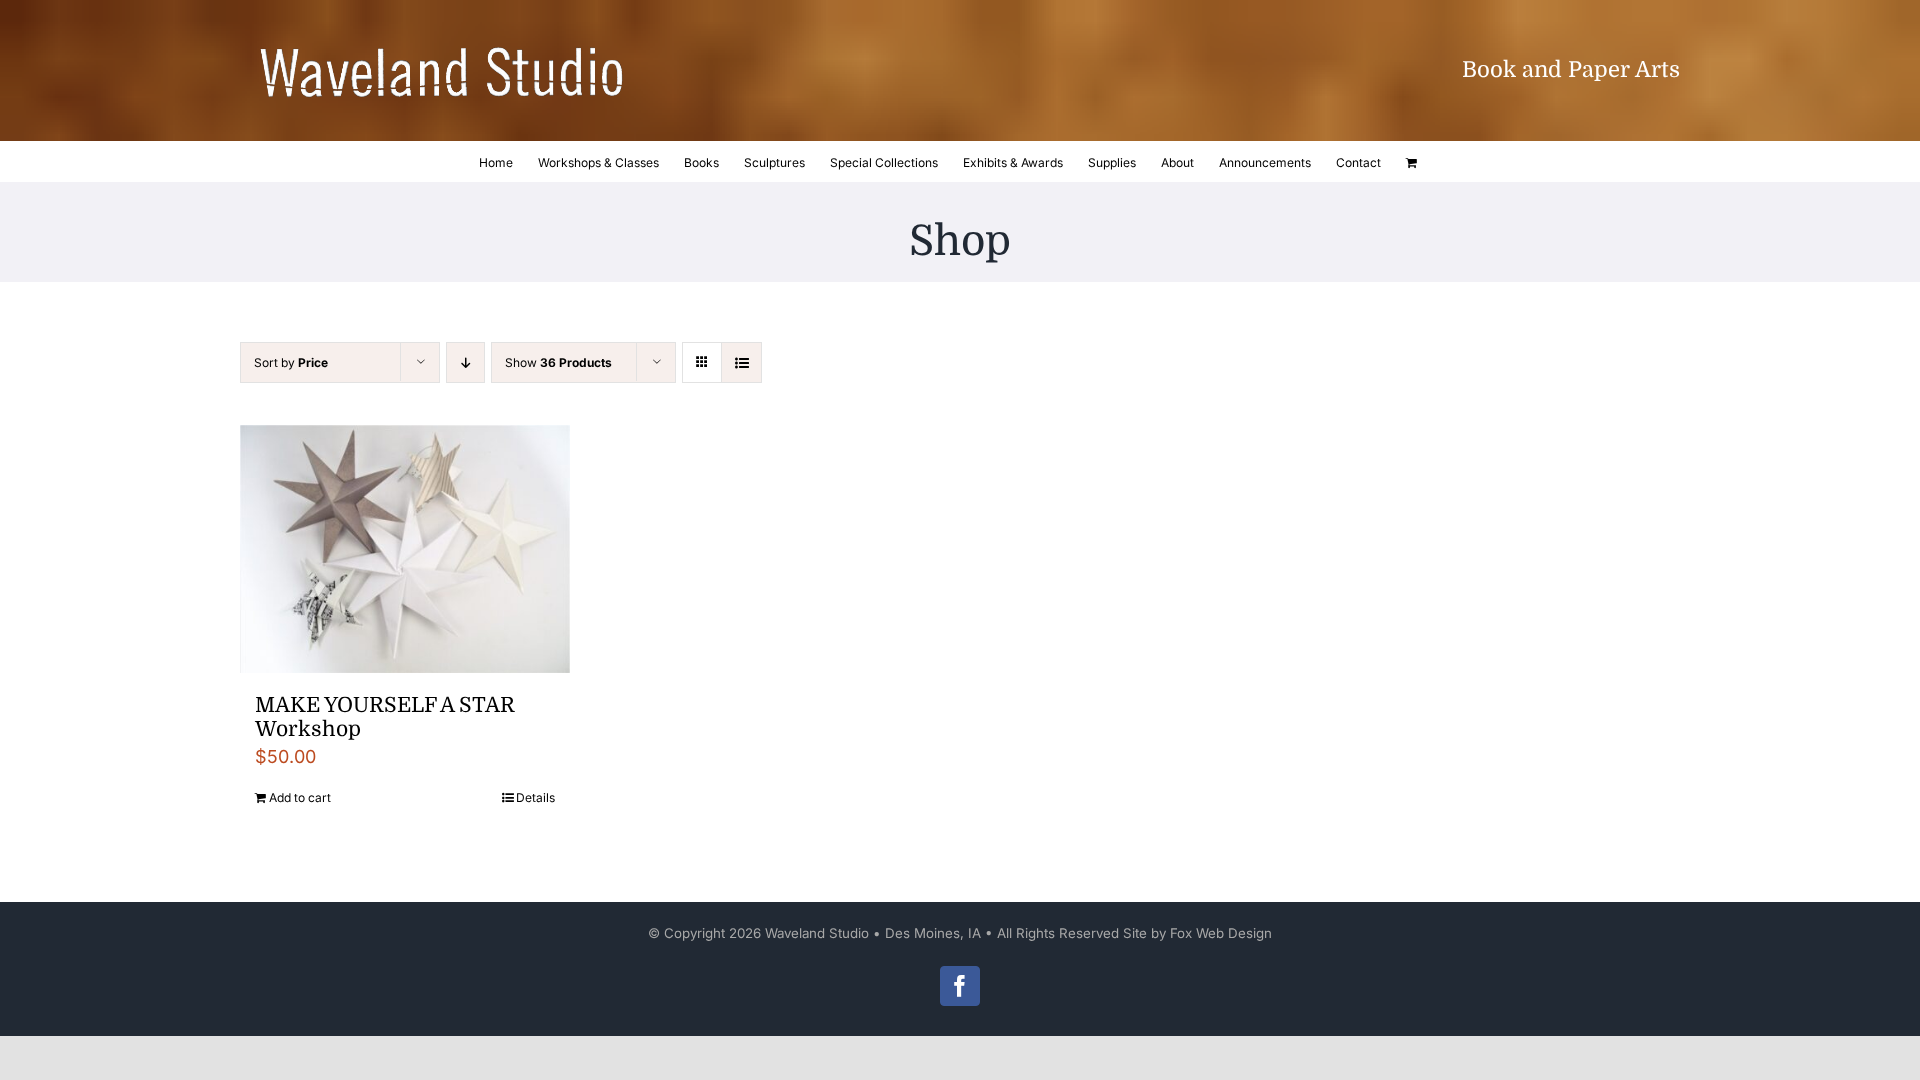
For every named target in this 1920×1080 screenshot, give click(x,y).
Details (535, 797)
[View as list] (741, 362)
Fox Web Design (1221, 933)
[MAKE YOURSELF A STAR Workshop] (405, 549)
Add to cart (300, 797)
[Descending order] (465, 362)
